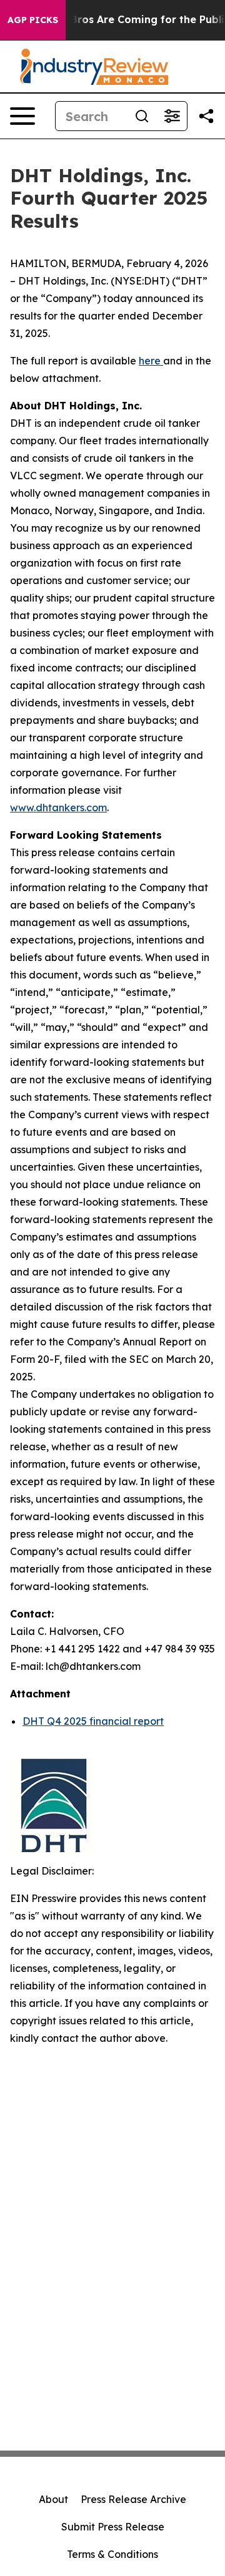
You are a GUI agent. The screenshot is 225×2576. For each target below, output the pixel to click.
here (150, 361)
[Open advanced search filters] (172, 116)
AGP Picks (33, 20)
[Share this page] (206, 116)
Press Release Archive (133, 2499)
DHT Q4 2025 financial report (93, 1721)
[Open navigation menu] (22, 116)
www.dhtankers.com (58, 807)
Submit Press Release (113, 2527)
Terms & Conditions (112, 2554)
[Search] (142, 116)
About (53, 2499)
